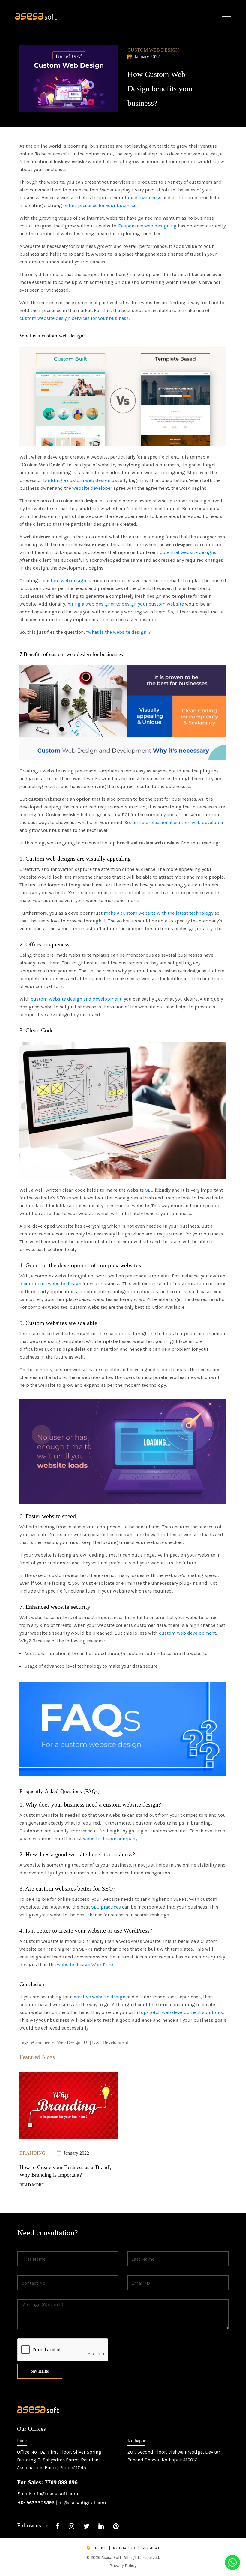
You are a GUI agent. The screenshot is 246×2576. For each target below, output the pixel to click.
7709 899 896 (61, 2482)
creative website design (100, 1997)
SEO (149, 1190)
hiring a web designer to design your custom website (126, 604)
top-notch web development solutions (181, 2012)
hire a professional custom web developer (178, 822)
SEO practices (106, 1907)
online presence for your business (100, 205)
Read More (32, 2185)
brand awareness (143, 198)
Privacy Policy (123, 2566)
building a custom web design (77, 480)
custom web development (187, 1633)
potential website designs (188, 552)
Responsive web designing (147, 226)
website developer (92, 488)
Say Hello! (40, 2371)
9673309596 (40, 2503)
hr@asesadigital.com (82, 2503)
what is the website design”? (120, 632)
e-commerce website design (50, 1284)
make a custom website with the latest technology (159, 913)
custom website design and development (76, 999)
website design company (110, 1839)
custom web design (64, 581)
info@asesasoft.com (55, 2494)
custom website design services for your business (74, 318)
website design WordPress (86, 1965)
